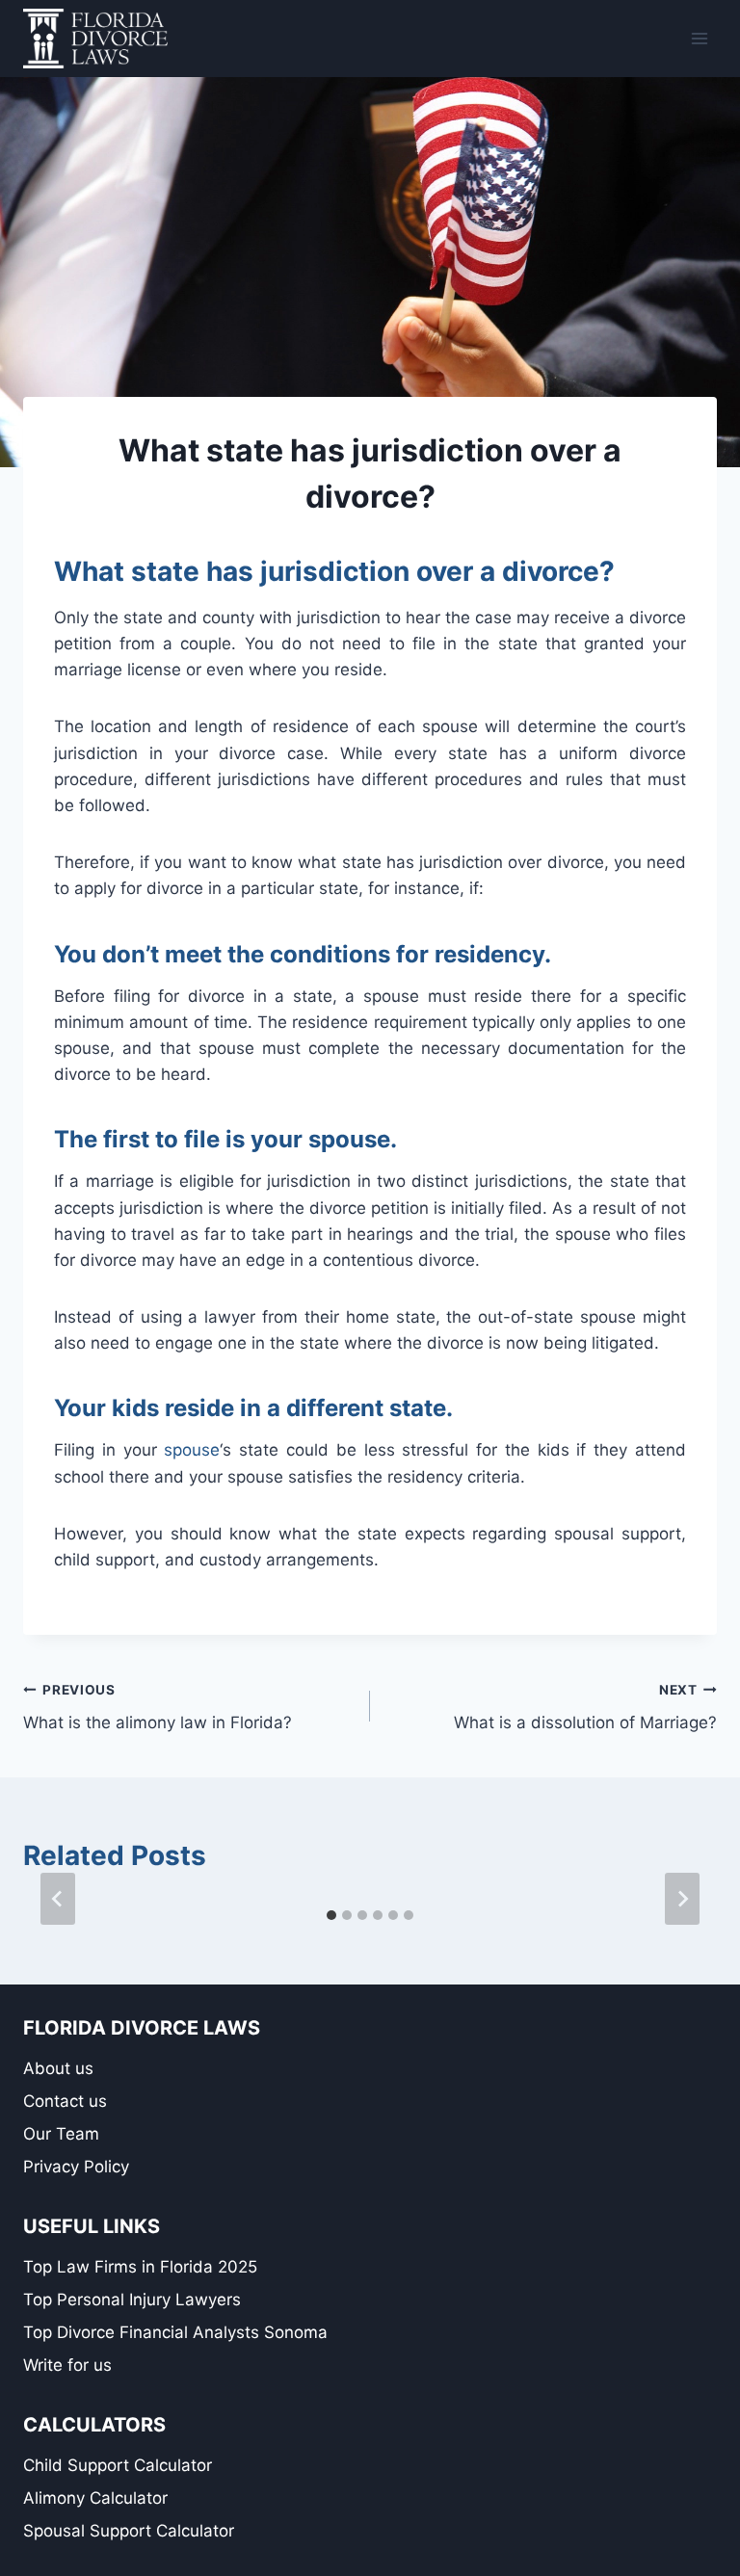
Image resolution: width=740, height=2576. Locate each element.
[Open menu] (699, 38)
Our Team (61, 2134)
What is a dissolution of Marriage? (585, 1708)
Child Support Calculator (118, 2465)
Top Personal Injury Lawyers (132, 2300)
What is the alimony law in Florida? (158, 1708)
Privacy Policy (76, 2167)
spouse (192, 1450)
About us (58, 2068)
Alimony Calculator (95, 2498)
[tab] (331, 1915)
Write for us (67, 2365)
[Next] (682, 1899)
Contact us (65, 2101)
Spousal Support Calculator (129, 2531)
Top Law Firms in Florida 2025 (140, 2267)
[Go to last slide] (58, 1899)
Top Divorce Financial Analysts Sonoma (175, 2332)
